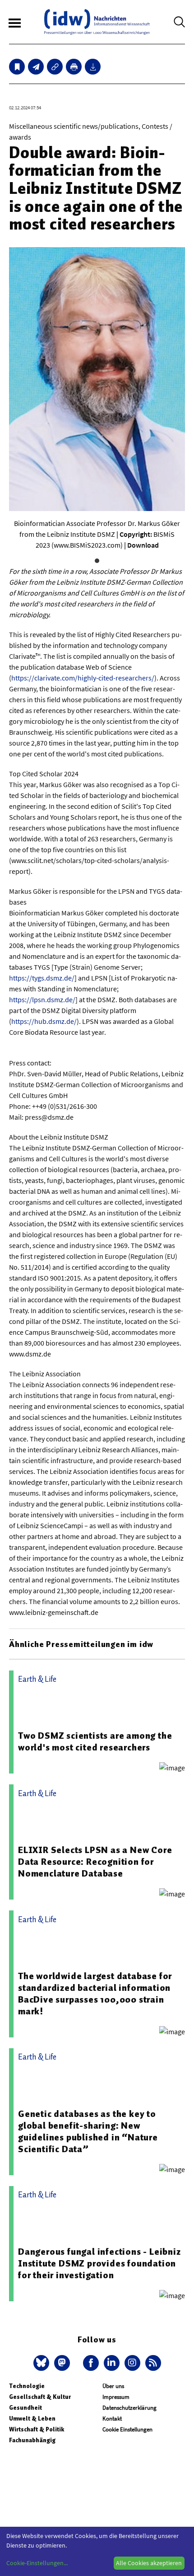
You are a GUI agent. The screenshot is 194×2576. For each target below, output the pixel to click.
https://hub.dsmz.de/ (44, 1021)
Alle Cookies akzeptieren (149, 2563)
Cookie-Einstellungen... (37, 2563)
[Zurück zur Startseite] (97, 22)
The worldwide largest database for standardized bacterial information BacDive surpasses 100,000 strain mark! (95, 1994)
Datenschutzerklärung (129, 2408)
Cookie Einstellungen (127, 2429)
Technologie (27, 2386)
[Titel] (17, 67)
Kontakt (112, 2419)
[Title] (55, 67)
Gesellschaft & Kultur (40, 2397)
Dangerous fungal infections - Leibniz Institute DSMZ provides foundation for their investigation (99, 2263)
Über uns (113, 2386)
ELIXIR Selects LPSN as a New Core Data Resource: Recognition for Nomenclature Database (95, 1862)
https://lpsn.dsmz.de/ (42, 999)
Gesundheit (25, 2408)
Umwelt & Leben (32, 2419)
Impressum (116, 2397)
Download (143, 545)
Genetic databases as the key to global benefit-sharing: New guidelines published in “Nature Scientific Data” (88, 2131)
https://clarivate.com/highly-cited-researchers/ (83, 678)
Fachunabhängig (32, 2440)
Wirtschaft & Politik (37, 2429)
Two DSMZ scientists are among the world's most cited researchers (95, 1741)
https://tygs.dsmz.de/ (42, 978)
